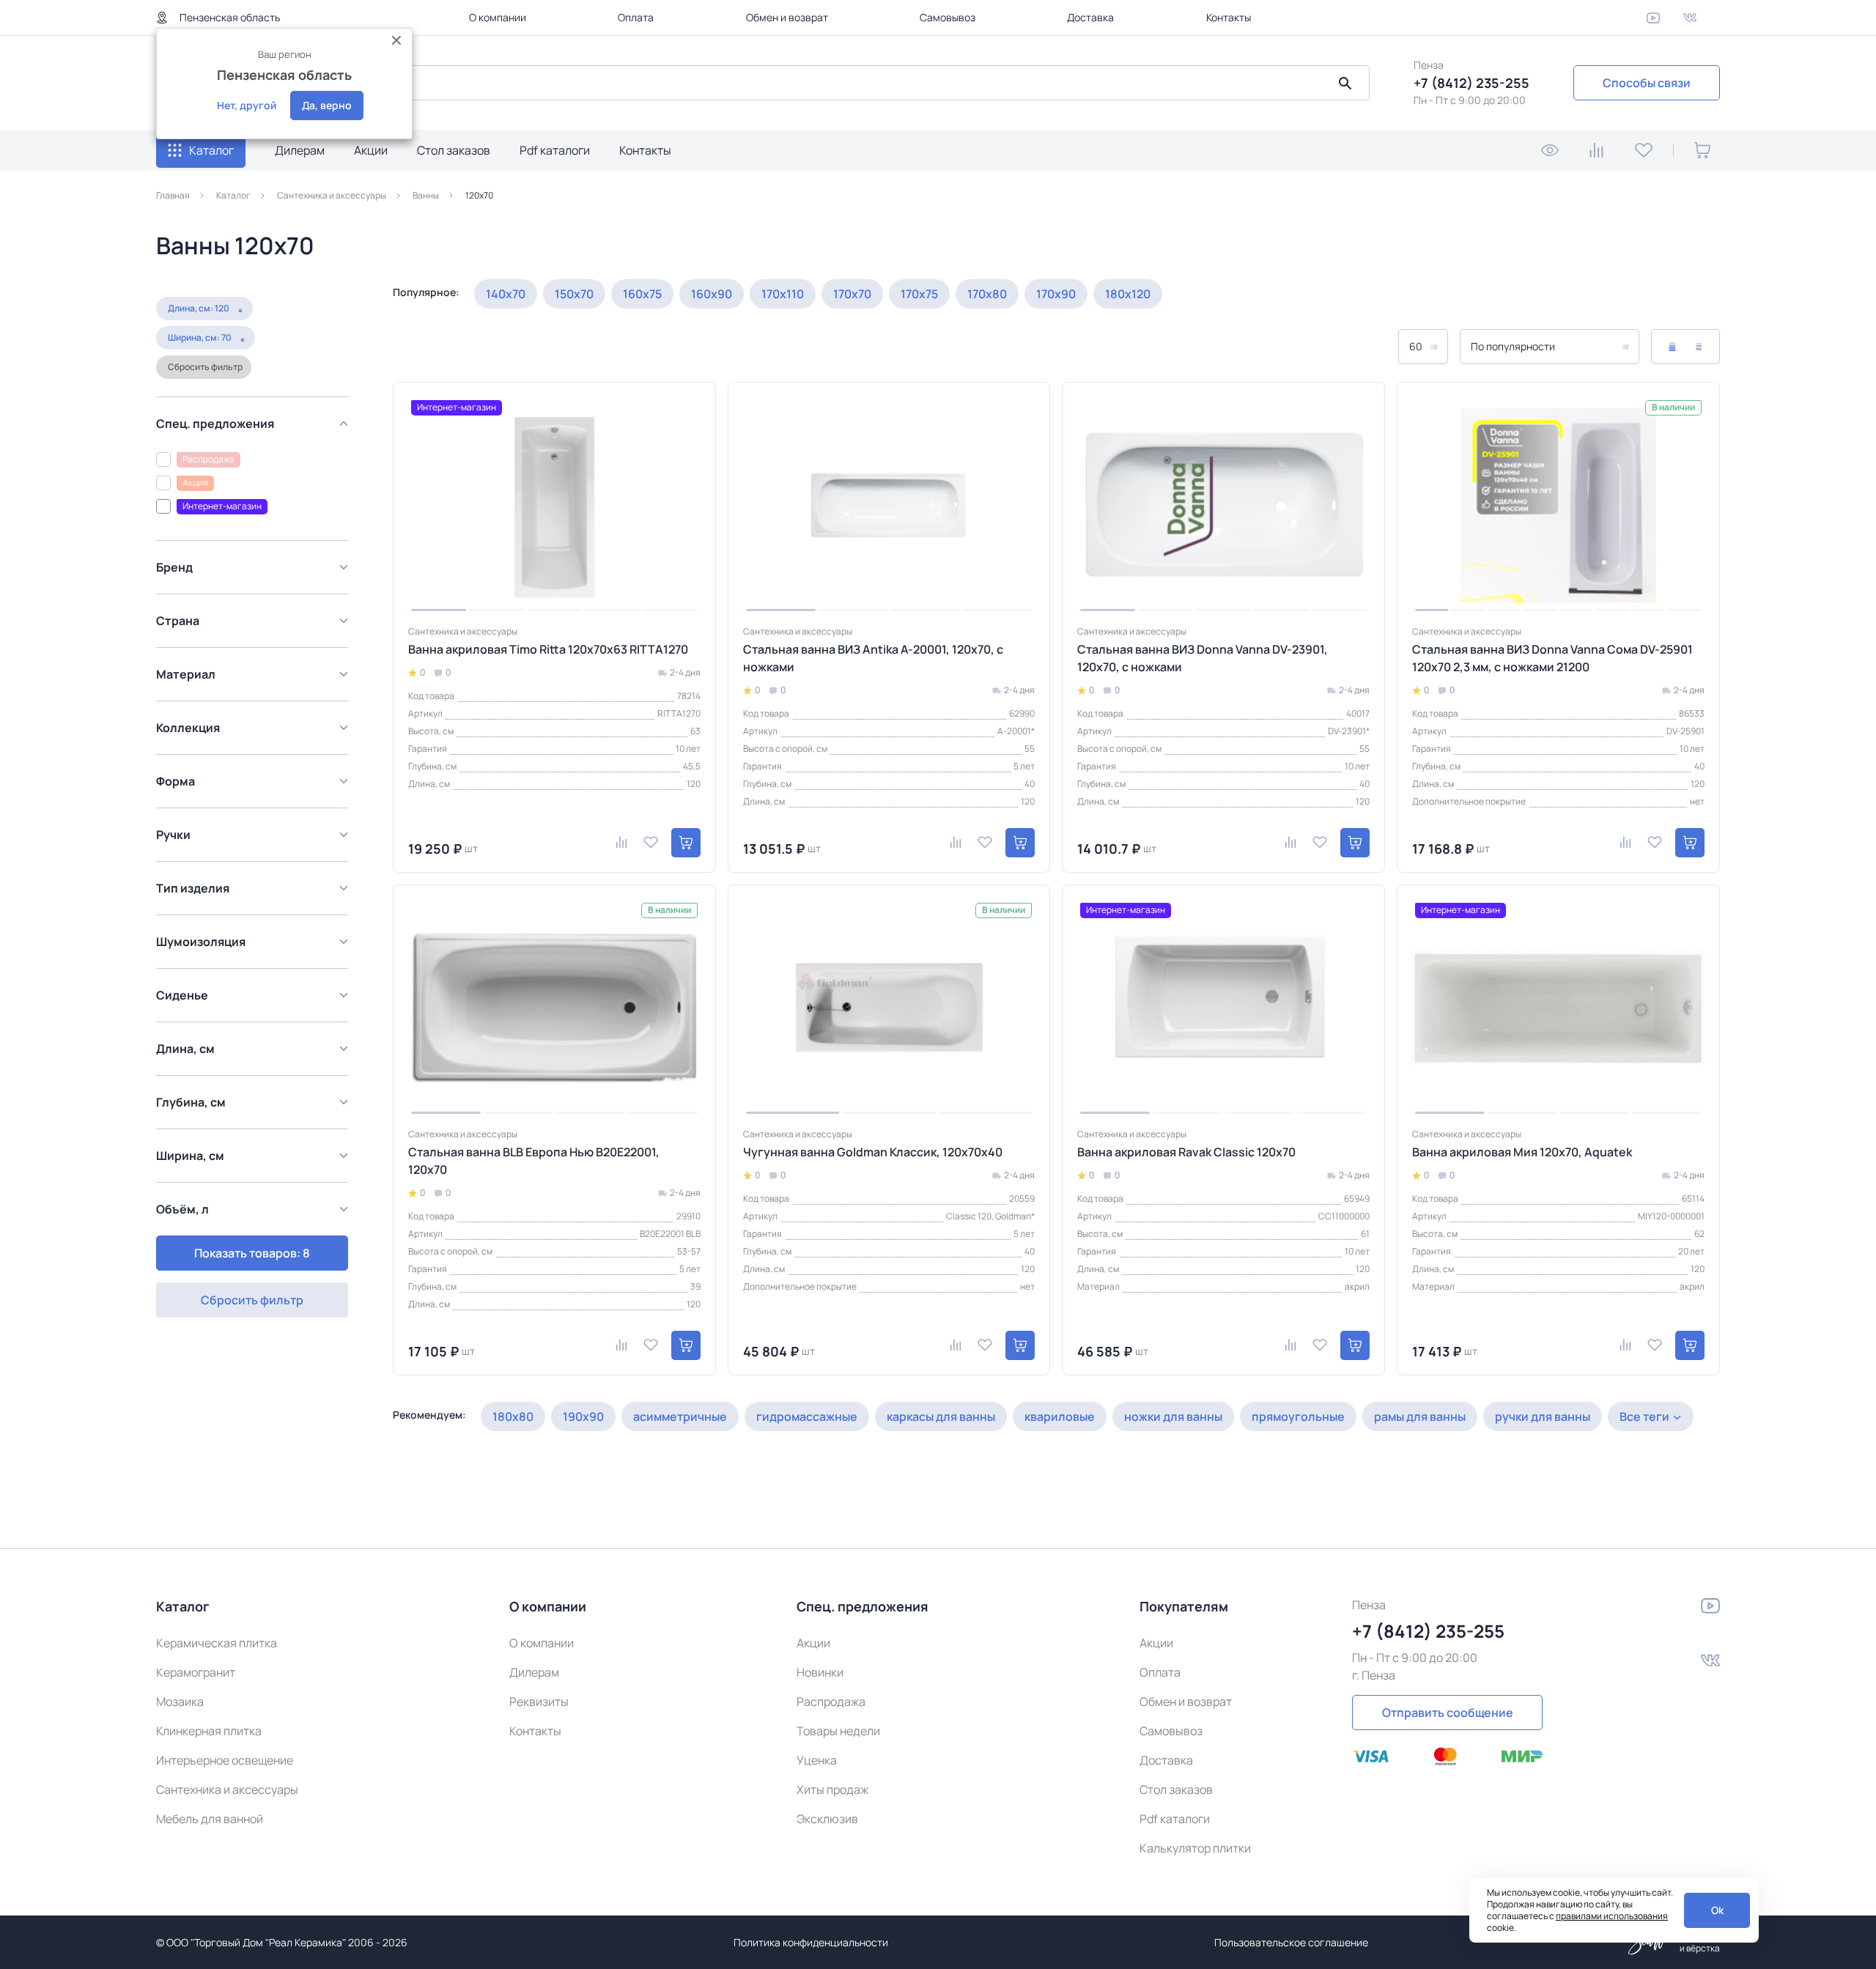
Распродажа (831, 1702)
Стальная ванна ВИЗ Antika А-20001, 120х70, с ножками (873, 658)
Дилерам (300, 150)
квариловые (1060, 1416)
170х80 (987, 294)
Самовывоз (948, 17)
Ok (1717, 1910)
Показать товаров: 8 (252, 1253)
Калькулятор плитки (1195, 1848)
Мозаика (180, 1702)
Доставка (1090, 17)
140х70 (506, 294)
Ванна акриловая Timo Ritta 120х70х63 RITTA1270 (548, 649)
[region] (256, 804)
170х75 (919, 294)
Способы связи (1647, 83)
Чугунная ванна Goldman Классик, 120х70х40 (873, 1152)
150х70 (574, 294)
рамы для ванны (1420, 1416)
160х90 (712, 294)
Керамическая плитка (217, 1643)
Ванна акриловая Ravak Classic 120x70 (1186, 1152)
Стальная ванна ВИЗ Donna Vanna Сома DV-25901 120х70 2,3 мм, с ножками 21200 (1552, 658)
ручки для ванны (1543, 1416)
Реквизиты (539, 1702)
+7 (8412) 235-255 (1471, 83)
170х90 (1056, 294)
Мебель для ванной (210, 1819)
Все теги (1644, 1416)
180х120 (1128, 294)
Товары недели (838, 1731)
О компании (498, 17)
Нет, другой (247, 105)
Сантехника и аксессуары (227, 1789)
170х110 (783, 294)
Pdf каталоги (555, 150)
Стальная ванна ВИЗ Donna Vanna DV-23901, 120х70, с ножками (1203, 658)
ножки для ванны (1173, 1416)
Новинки (820, 1672)
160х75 (642, 294)
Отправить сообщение (1448, 1713)
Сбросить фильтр (205, 367)
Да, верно (327, 105)
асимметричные (680, 1416)
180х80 (513, 1416)
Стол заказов (454, 150)
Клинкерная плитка (209, 1731)
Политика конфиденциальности (811, 1942)
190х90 (583, 1416)
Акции (371, 150)
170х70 (852, 294)
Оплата (636, 17)
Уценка (817, 1760)
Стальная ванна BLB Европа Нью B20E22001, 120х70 (534, 1161)
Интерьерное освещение (225, 1760)
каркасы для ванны (941, 1416)
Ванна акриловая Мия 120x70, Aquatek (1522, 1152)
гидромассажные (807, 1416)
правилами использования (1612, 1916)
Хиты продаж (832, 1789)
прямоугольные (1298, 1416)
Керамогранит (196, 1672)
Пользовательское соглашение (1291, 1942)
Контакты (1229, 17)
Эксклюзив (827, 1819)
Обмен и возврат (787, 17)
